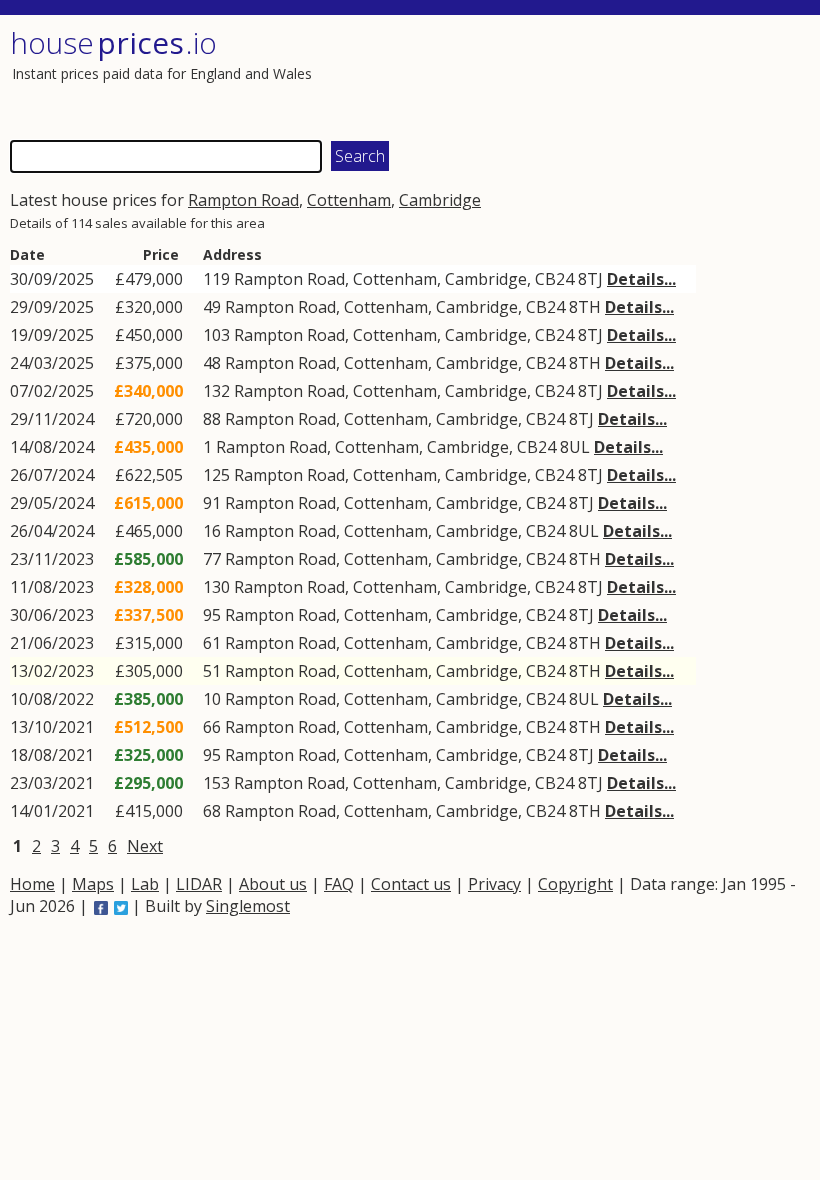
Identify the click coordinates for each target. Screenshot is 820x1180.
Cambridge (440, 200)
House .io (113, 42)
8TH (585, 307)
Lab (145, 884)
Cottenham (349, 200)
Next (145, 846)
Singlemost (248, 906)
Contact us (411, 884)
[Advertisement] (607, 75)
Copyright (575, 884)
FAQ (339, 884)
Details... (641, 279)
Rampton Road (243, 200)
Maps (93, 884)
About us (273, 884)
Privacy (494, 884)
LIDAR (199, 884)
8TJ (590, 279)
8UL (575, 447)
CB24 (554, 279)
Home (32, 884)
